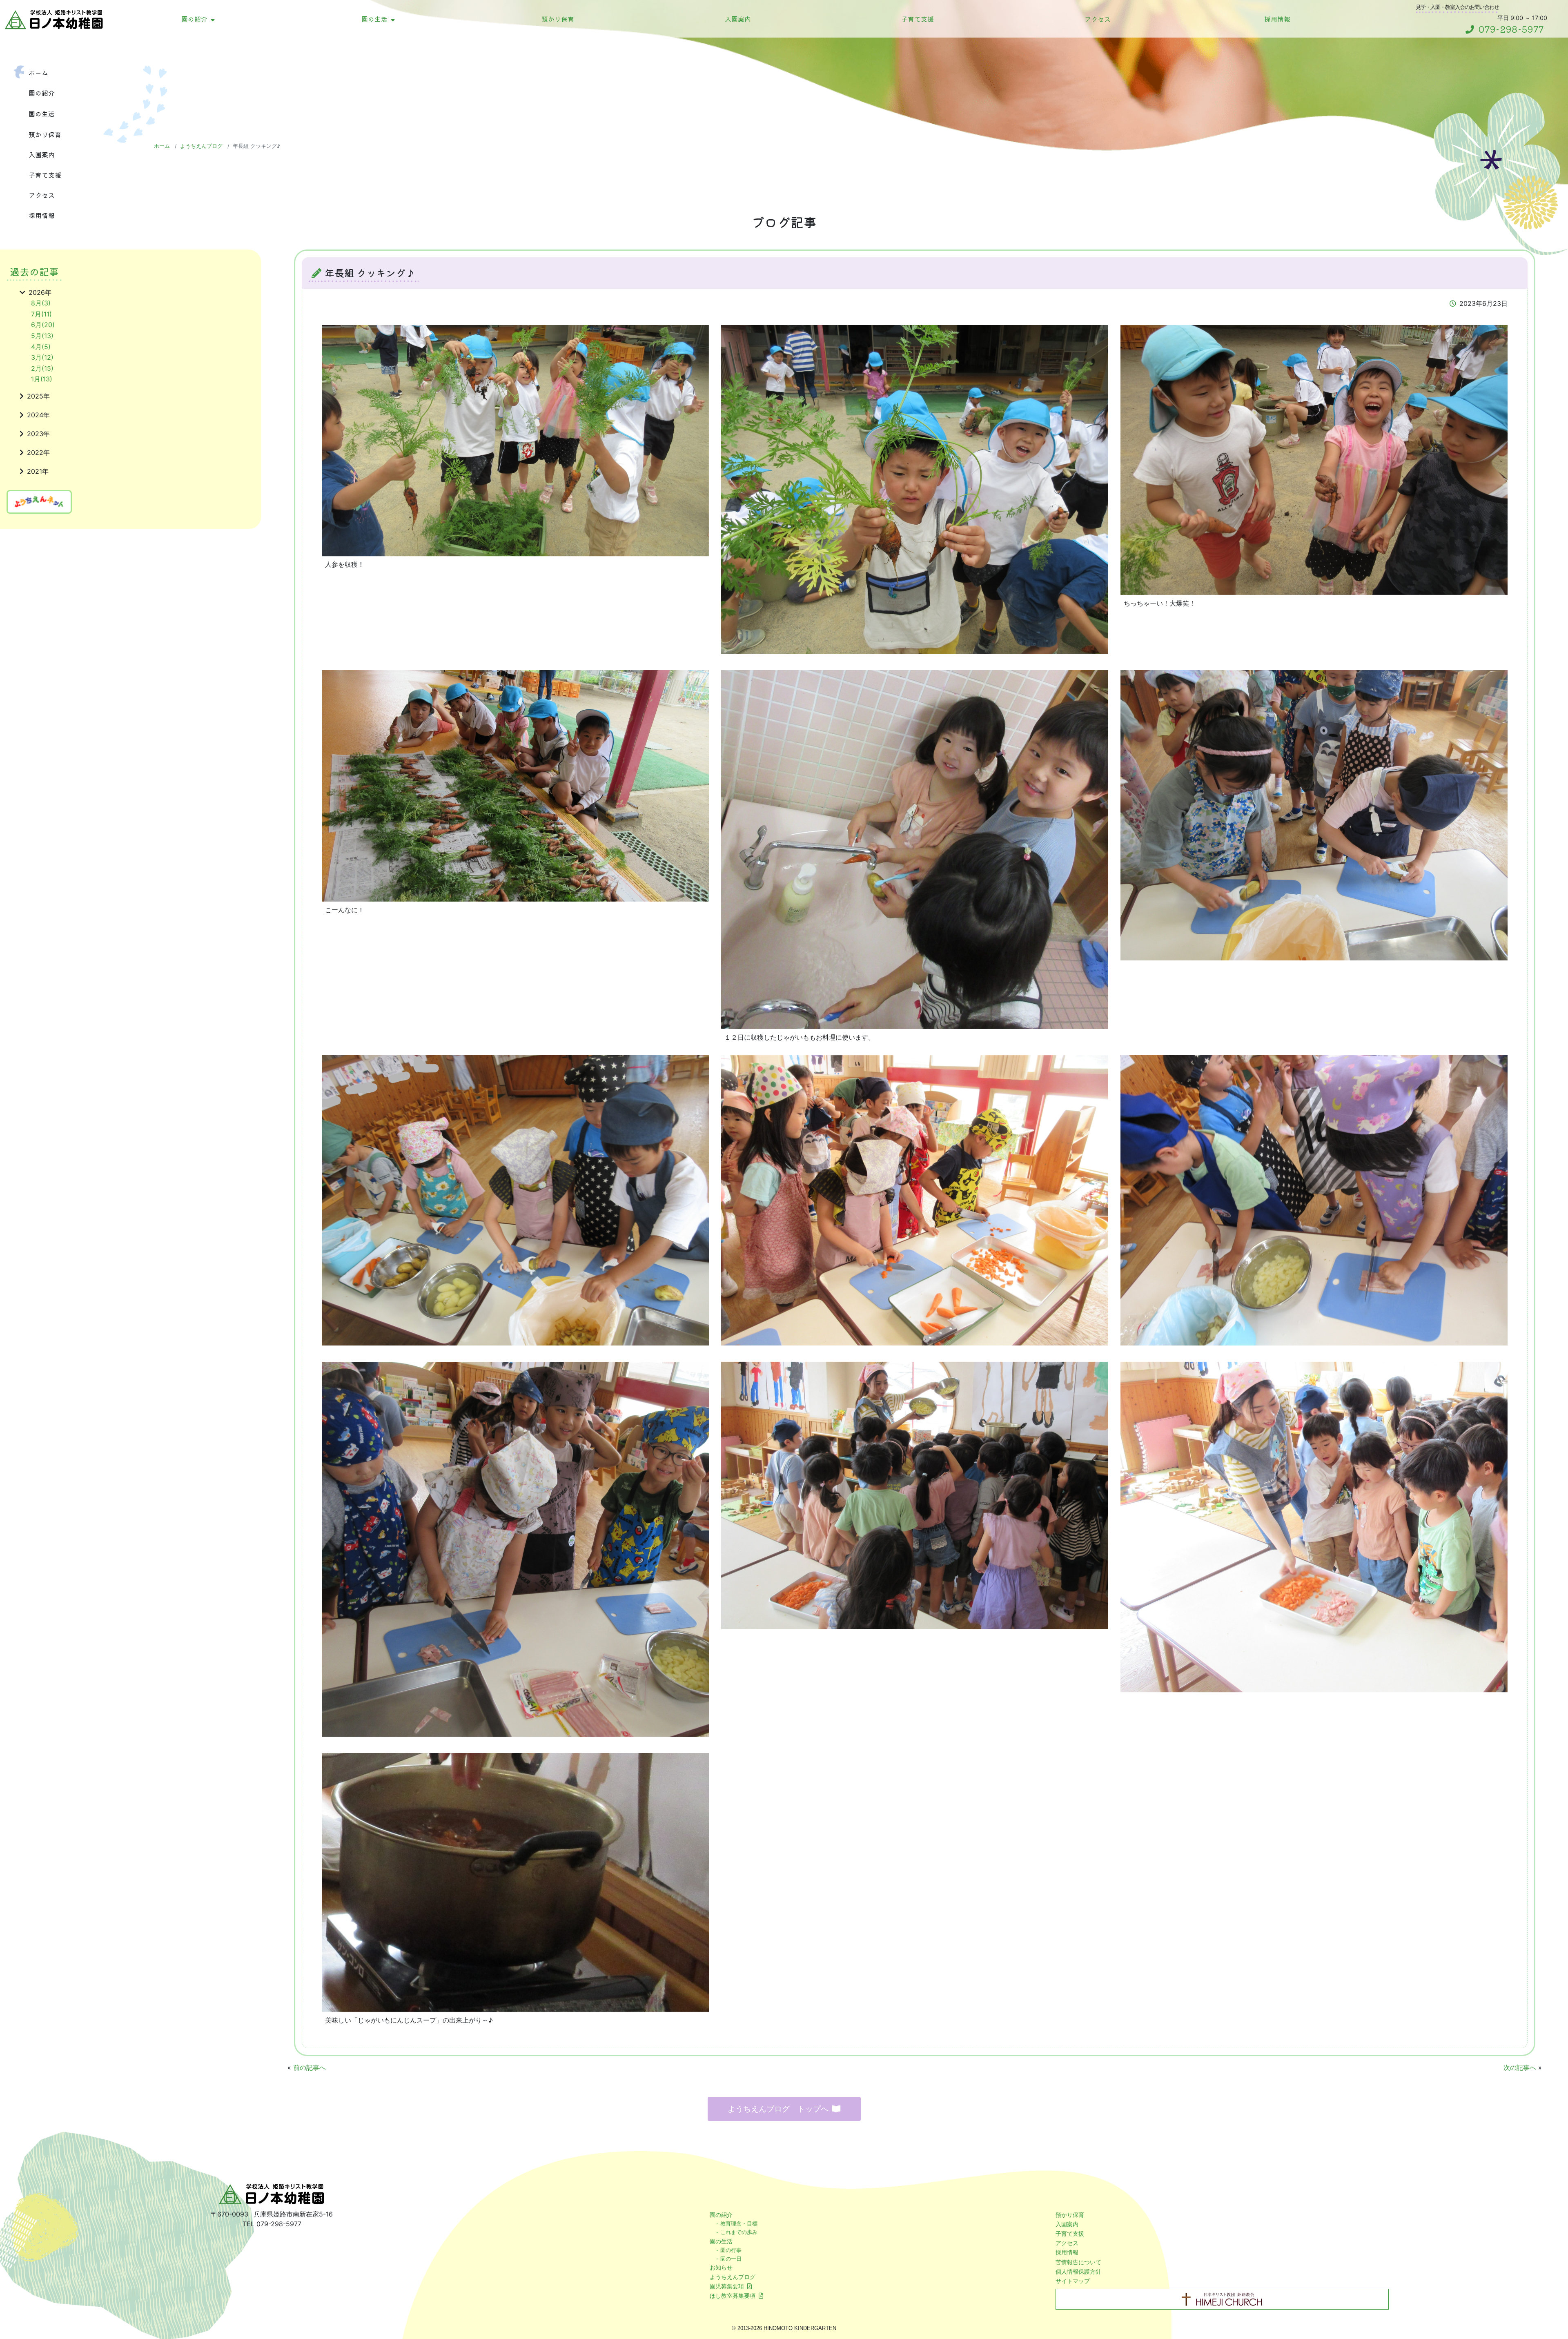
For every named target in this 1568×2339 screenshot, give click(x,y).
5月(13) (42, 336)
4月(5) (41, 347)
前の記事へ (310, 2067)
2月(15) (42, 368)
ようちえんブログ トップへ (778, 2109)
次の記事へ (1520, 2067)
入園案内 (738, 19)
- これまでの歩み (737, 2232)
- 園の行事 (729, 2250)
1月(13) (42, 379)
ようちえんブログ (201, 146)
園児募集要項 (727, 2286)
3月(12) (42, 357)
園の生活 (374, 19)
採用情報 (1277, 19)
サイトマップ (1073, 2281)
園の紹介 (194, 19)
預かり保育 (558, 19)
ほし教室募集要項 (733, 2296)
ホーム (38, 73)
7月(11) (41, 314)
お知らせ (721, 2267)
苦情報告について (1078, 2262)
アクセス (1098, 19)
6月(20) (43, 325)
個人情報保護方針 (1078, 2271)
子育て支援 (918, 19)
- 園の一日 (729, 2259)
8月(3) (41, 303)
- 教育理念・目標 (737, 2223)
